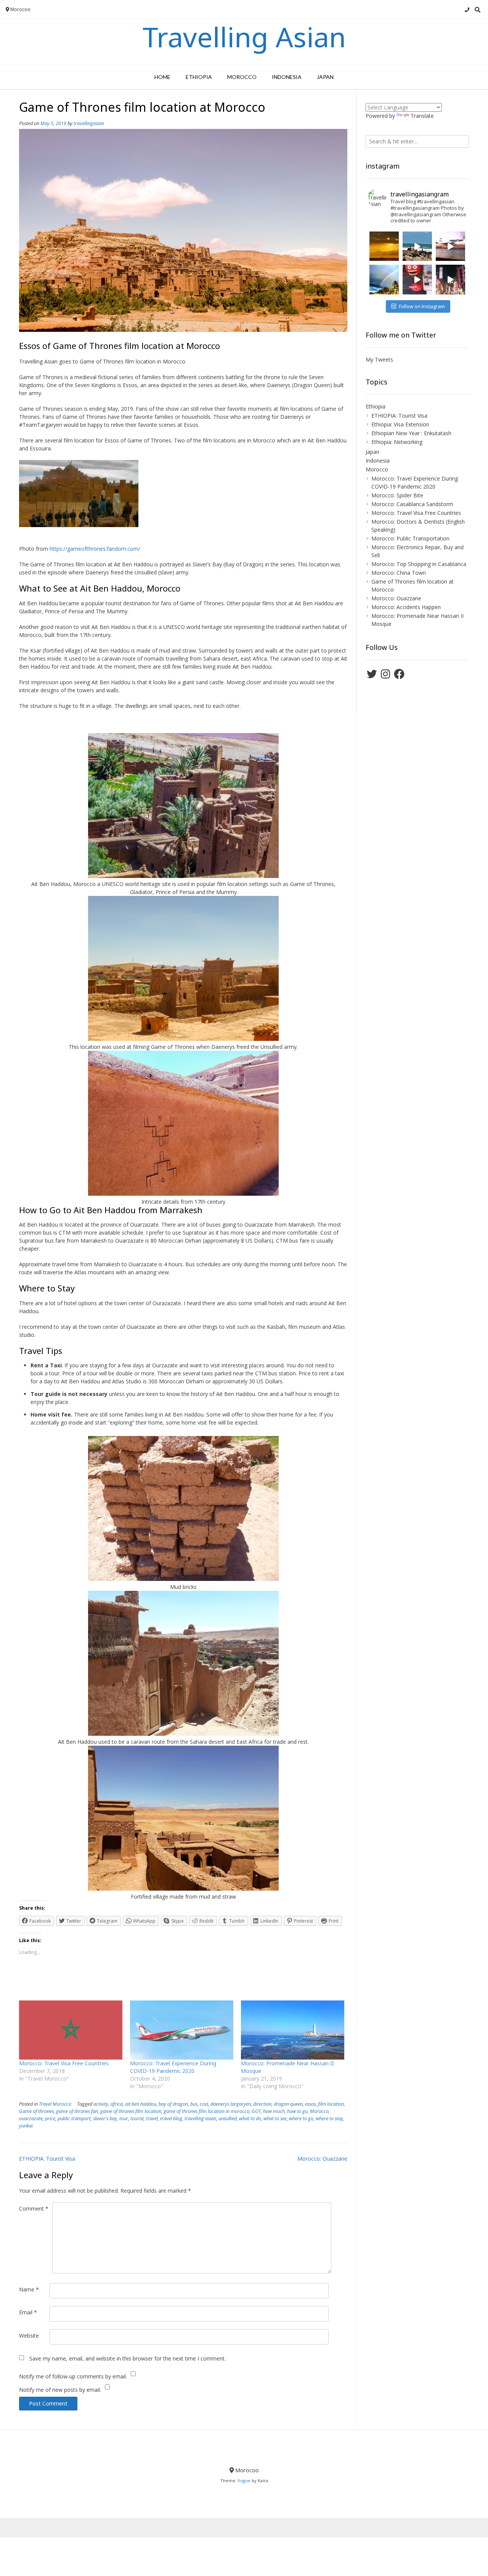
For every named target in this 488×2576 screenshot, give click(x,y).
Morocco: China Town (399, 573)
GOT (256, 2111)
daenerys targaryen (231, 2104)
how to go (297, 2111)
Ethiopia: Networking (397, 442)
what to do (250, 2119)
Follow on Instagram (422, 306)
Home (162, 77)
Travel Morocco (55, 2104)
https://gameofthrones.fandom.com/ (95, 549)
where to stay (329, 2119)
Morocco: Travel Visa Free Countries (64, 2063)
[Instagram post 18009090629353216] (417, 246)
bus (194, 2104)
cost (204, 2104)
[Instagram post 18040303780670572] (450, 246)
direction (262, 2104)
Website (29, 2336)
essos (310, 2104)
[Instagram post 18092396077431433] (384, 246)
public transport (74, 2119)
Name (29, 2289)
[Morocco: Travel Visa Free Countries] (71, 2030)
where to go (301, 2119)
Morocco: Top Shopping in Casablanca (419, 564)
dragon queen (288, 2104)
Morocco (242, 77)
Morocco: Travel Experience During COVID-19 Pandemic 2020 (173, 2067)
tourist (137, 2119)
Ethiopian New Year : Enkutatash (411, 433)
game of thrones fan (77, 2111)
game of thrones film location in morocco (206, 2111)
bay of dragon (173, 2104)
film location (331, 2104)
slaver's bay (105, 2119)
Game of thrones (36, 2111)
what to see (275, 2119)
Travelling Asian (244, 37)
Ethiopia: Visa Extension (400, 424)
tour (124, 2119)
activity (101, 2104)
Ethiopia (199, 77)
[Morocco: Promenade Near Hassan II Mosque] (293, 2030)
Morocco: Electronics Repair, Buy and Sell (417, 551)
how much (274, 2111)
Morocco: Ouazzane (322, 2159)
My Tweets (379, 359)
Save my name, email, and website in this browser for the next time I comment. (128, 2358)
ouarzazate (31, 2119)
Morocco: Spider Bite (397, 495)
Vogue (244, 2480)
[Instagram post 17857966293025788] (417, 279)
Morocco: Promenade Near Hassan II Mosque (417, 620)
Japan (325, 77)
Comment (34, 2209)
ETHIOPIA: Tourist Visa (47, 2159)
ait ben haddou (141, 2104)
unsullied (228, 2119)
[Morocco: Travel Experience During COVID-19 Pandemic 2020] (182, 2030)
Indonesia (287, 77)
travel (152, 2119)
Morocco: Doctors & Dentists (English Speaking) (418, 526)
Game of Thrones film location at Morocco (413, 585)
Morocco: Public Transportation (410, 538)
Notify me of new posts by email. (60, 2390)
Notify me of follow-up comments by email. (73, 2376)
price (50, 2119)
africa (117, 2104)
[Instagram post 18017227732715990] (450, 279)
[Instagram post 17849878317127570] (384, 279)
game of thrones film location (131, 2111)
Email (28, 2312)
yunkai (26, 2126)
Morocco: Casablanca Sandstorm (412, 504)
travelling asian (200, 2119)
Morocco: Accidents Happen (406, 607)
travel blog (171, 2119)
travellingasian (89, 123)
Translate (422, 116)
